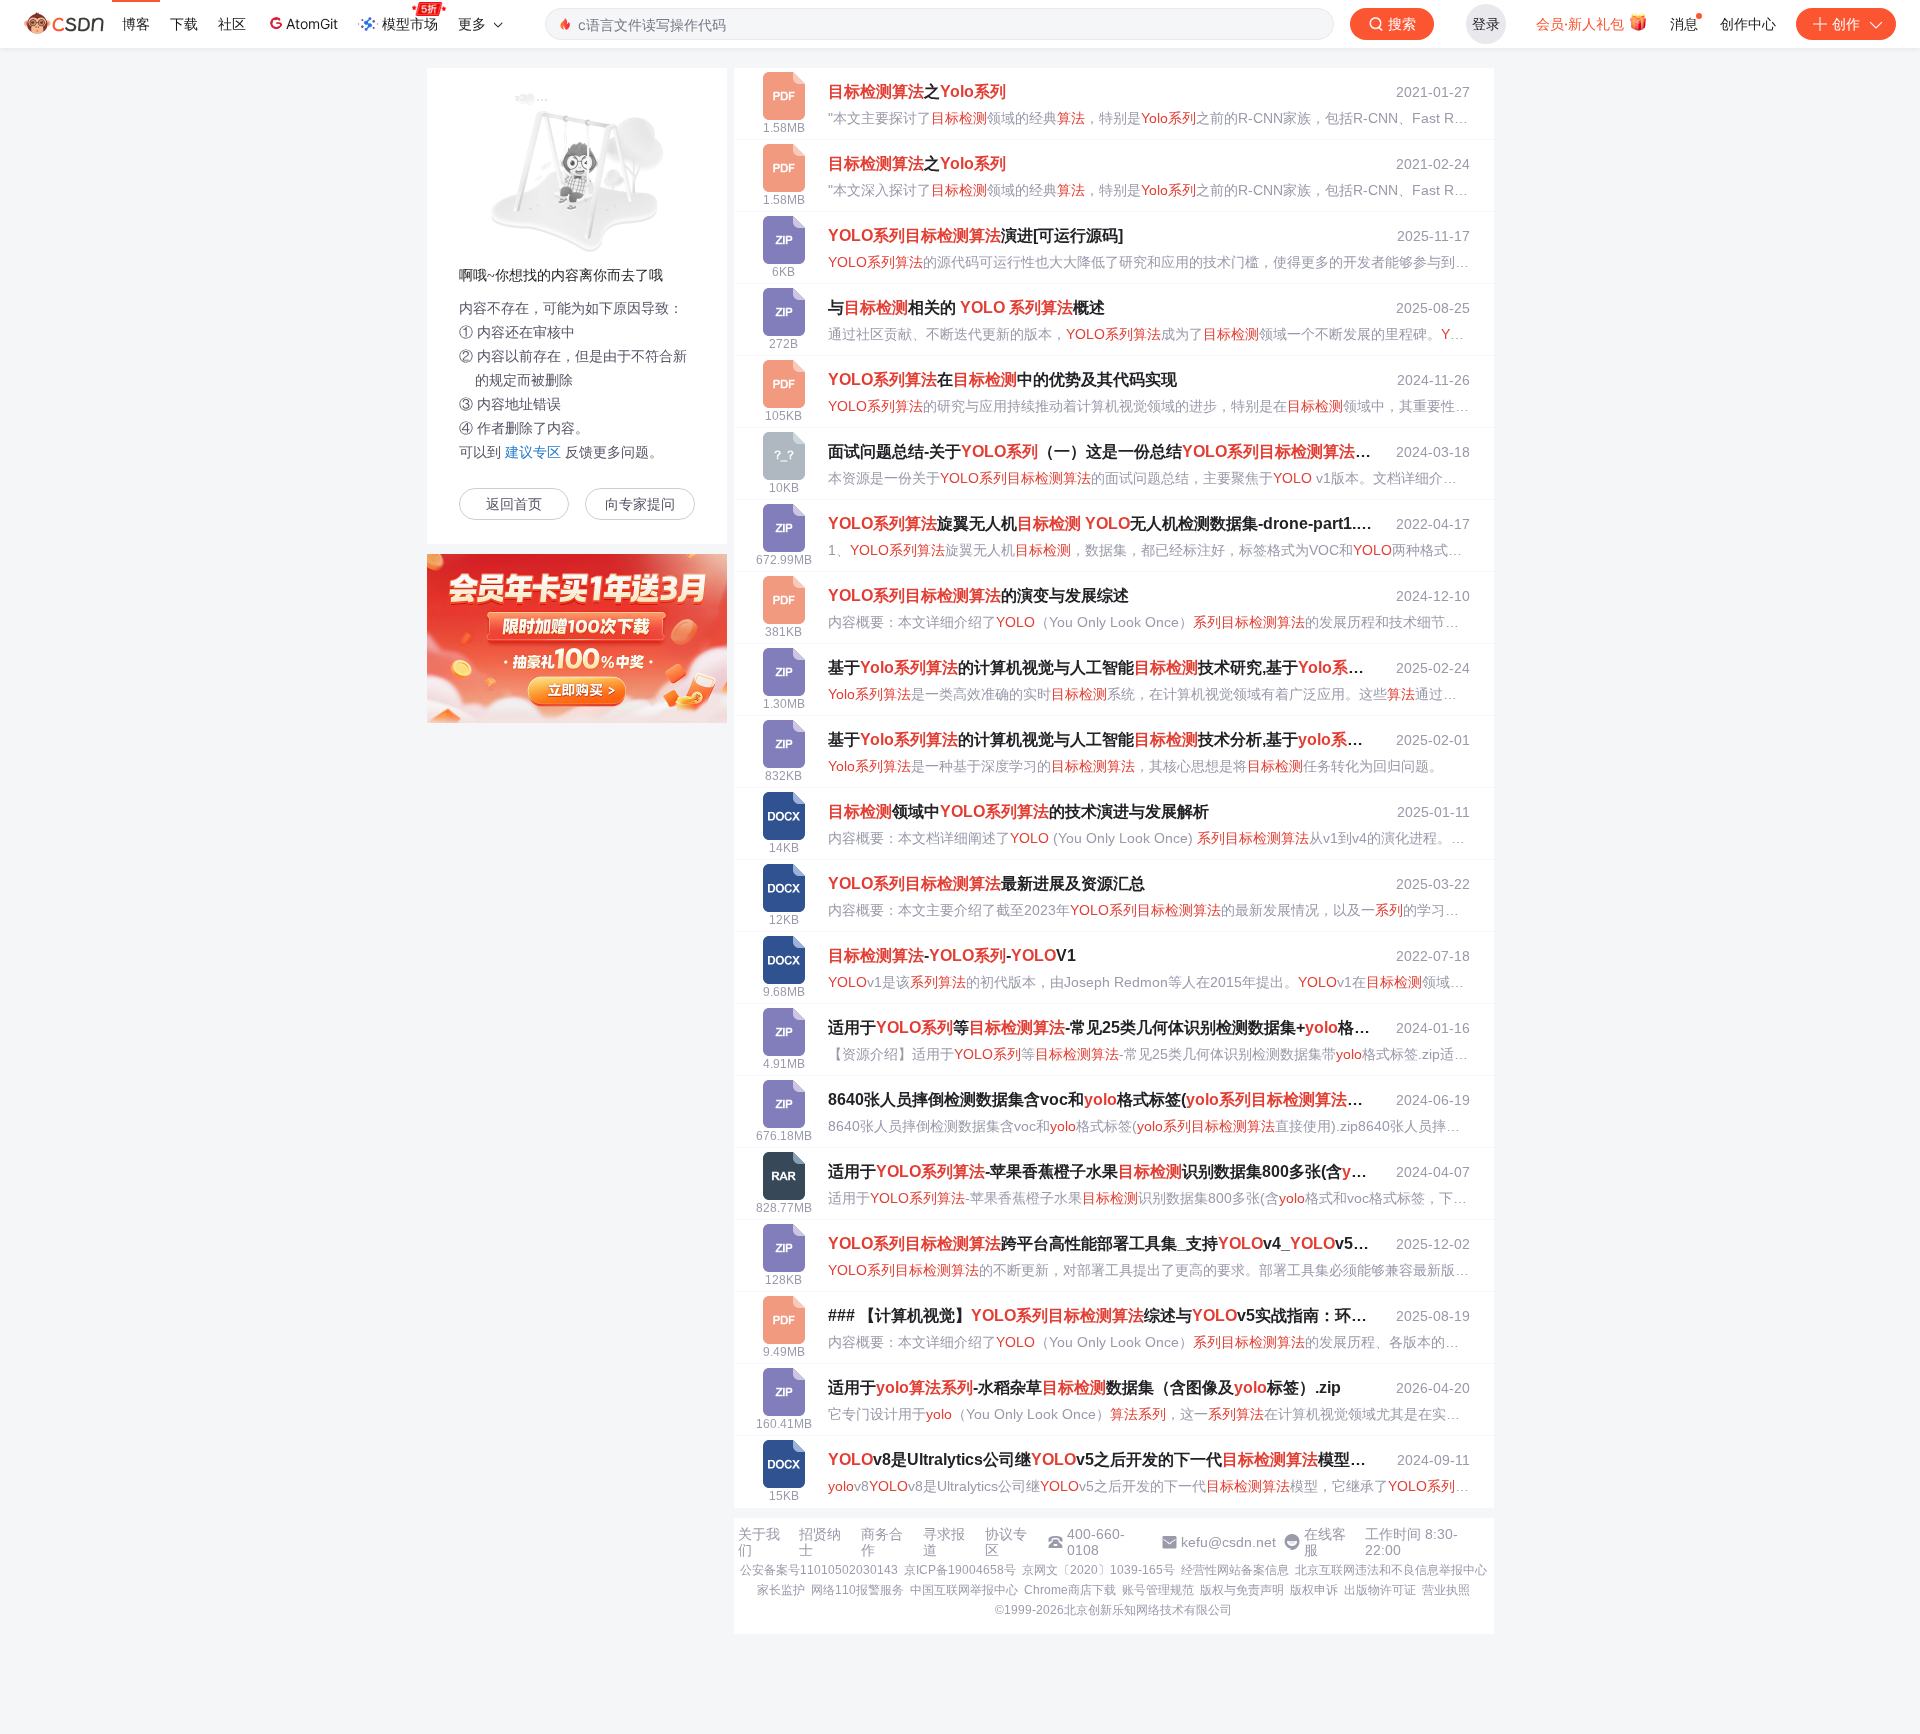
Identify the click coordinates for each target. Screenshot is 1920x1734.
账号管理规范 (1158, 1590)
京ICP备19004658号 (960, 1570)
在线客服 (1325, 1542)
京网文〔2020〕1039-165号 (1098, 1570)
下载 (184, 23)
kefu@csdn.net (1228, 1542)
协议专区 (1006, 1542)
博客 (136, 23)
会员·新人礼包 (1582, 23)
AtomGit (312, 23)
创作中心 (1748, 23)
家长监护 (781, 1590)
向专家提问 (640, 504)
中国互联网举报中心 (964, 1590)
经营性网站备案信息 (1235, 1570)
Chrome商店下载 (1070, 1590)
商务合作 (882, 1542)
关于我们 (759, 1542)
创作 (1846, 23)
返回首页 (514, 504)
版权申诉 (1314, 1590)
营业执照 (1446, 1590)
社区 (232, 23)
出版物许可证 (1380, 1590)
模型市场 (410, 23)
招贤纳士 (820, 1542)
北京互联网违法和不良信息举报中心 (1391, 1570)
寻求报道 (944, 1542)
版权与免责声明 (1242, 1590)
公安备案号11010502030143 (819, 1570)
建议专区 (533, 452)
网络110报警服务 (857, 1590)
